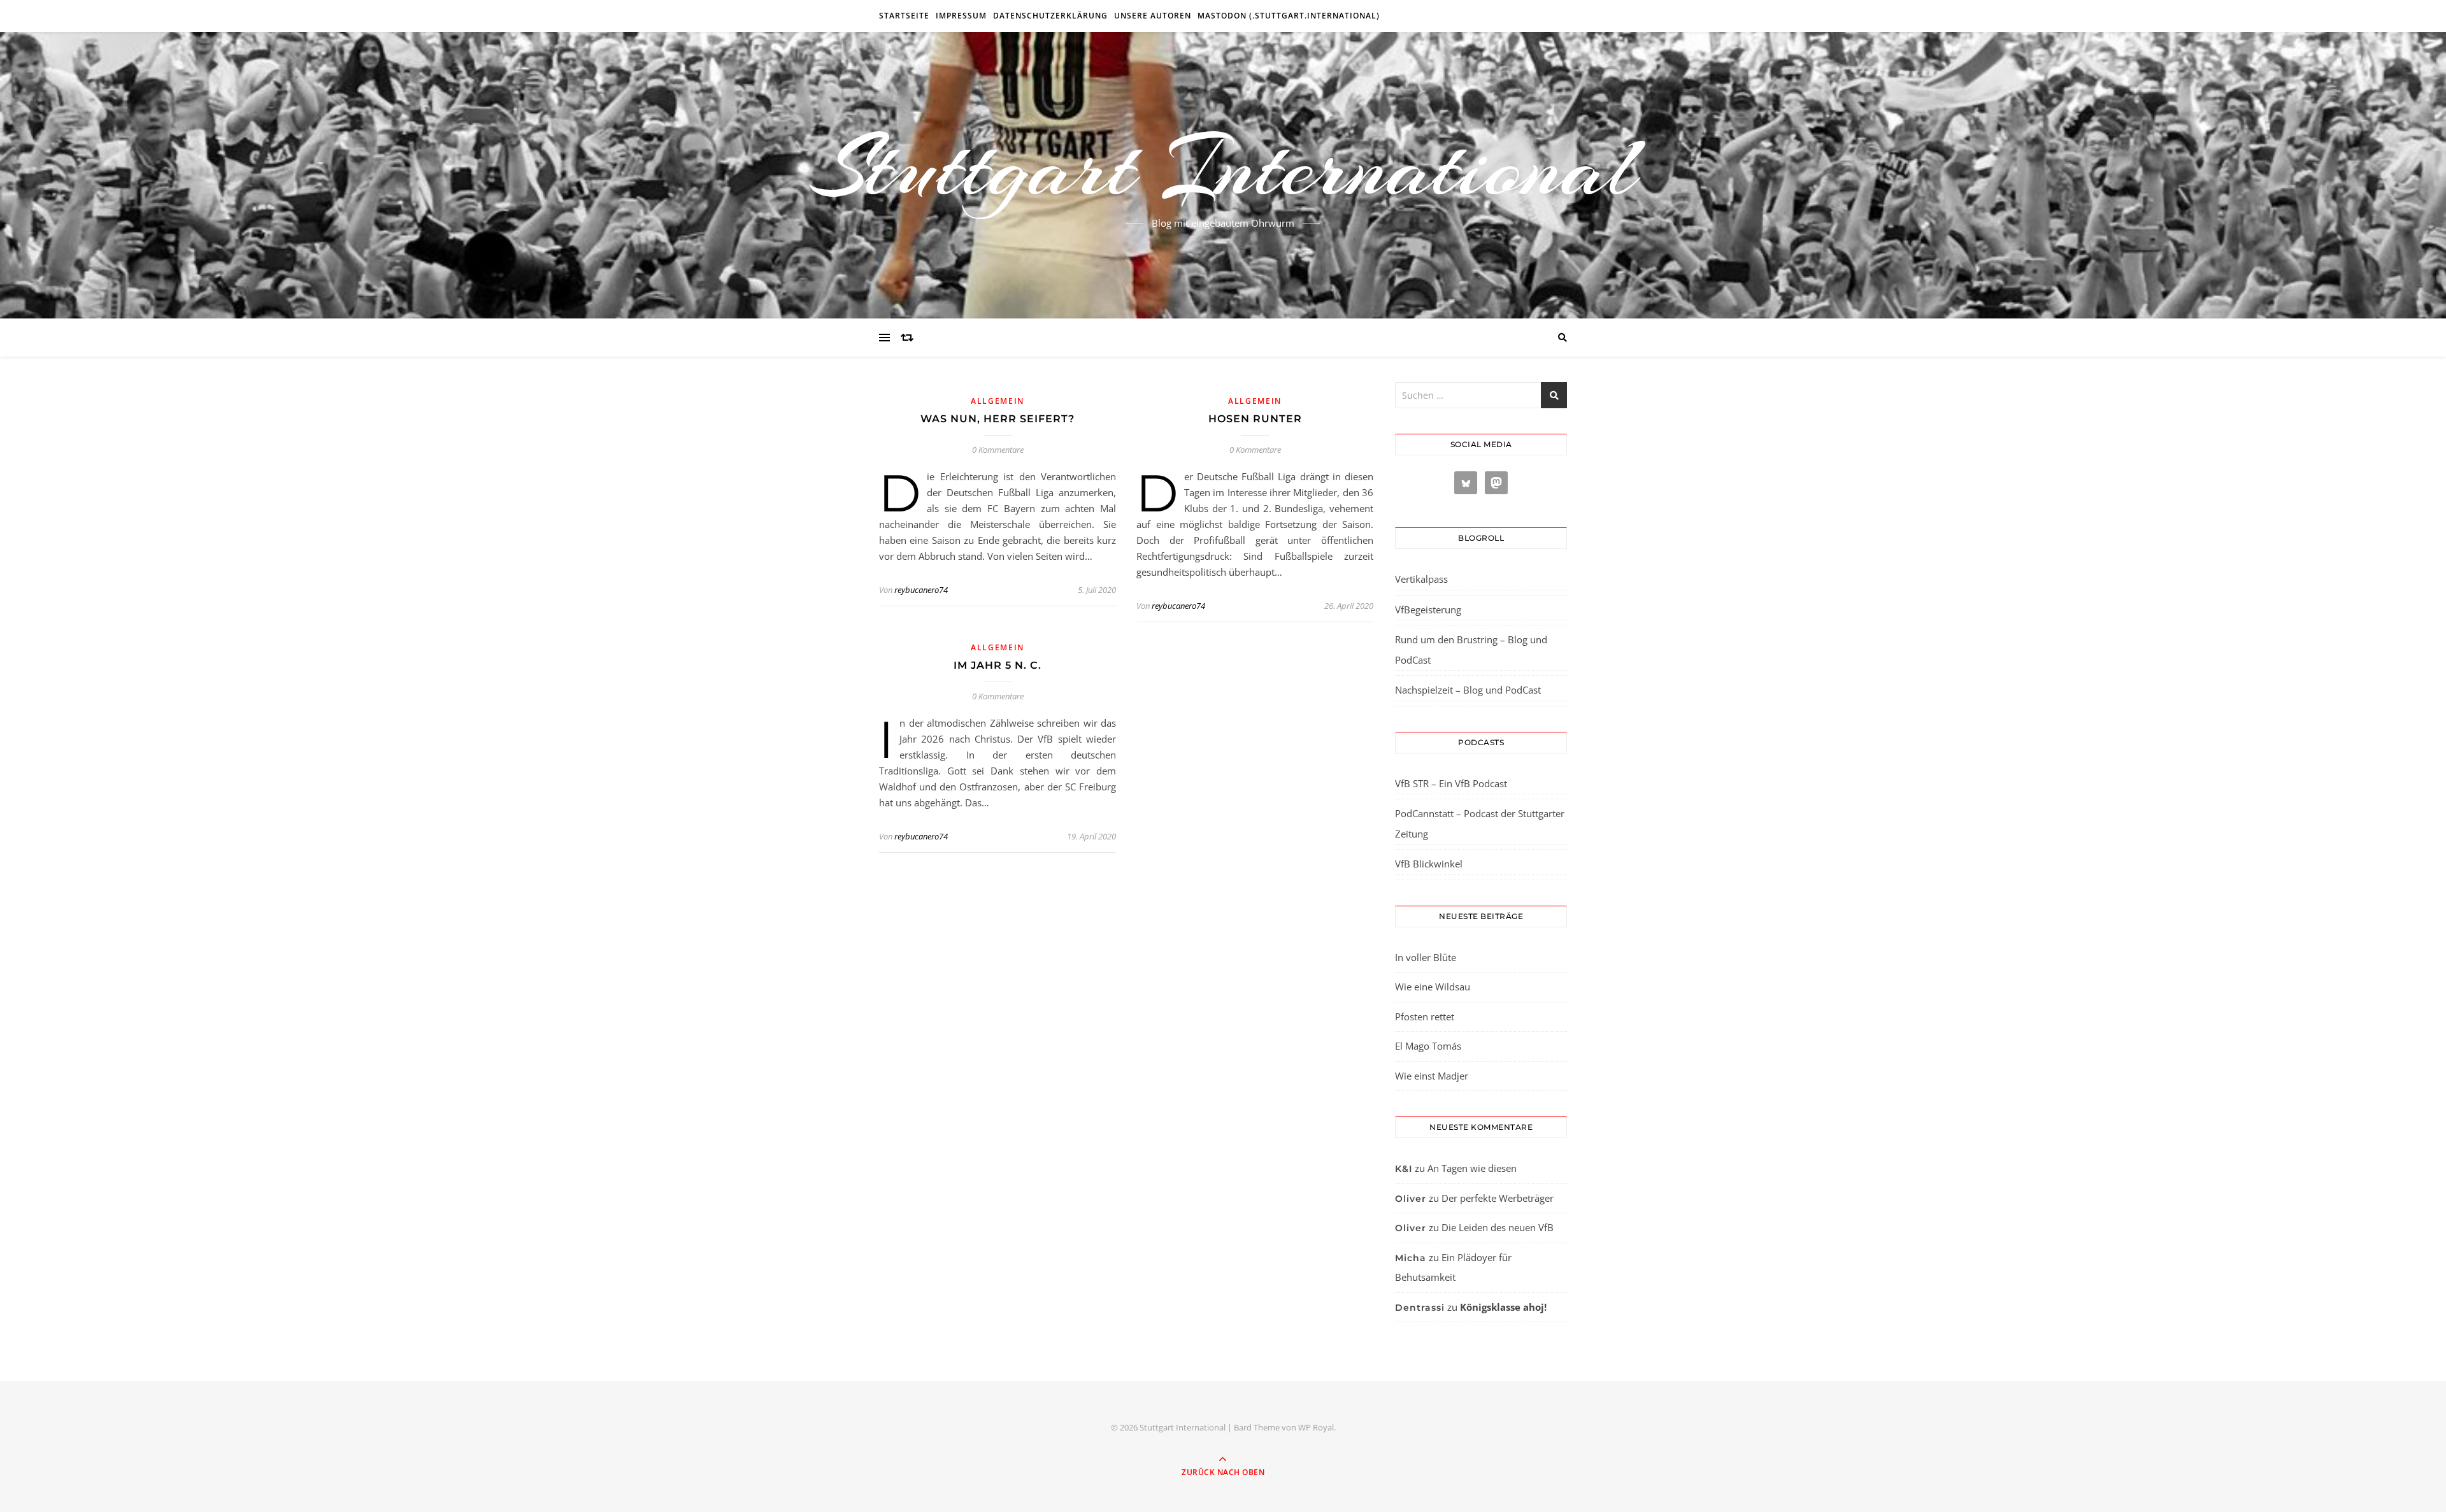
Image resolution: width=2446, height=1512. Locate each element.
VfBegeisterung (1428, 610)
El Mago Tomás (1428, 1046)
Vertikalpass (1421, 579)
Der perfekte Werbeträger (1498, 1198)
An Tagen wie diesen (1472, 1168)
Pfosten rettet (1425, 1016)
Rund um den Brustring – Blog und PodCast (1471, 650)
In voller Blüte (1426, 957)
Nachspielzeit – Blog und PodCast (1468, 690)
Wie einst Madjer (1432, 1076)
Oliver (1411, 1199)
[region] (166, 1404)
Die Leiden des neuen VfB (1498, 1227)
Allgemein (998, 401)
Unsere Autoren (1153, 16)
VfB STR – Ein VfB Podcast (1451, 783)
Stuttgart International (1223, 168)
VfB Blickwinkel (1429, 864)
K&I (1404, 1169)
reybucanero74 (921, 590)
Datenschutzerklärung (1050, 16)
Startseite (904, 16)
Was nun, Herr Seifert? (998, 419)
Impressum (961, 16)
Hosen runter (1255, 419)
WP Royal (1316, 1427)
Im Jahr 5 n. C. (998, 665)
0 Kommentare (998, 450)
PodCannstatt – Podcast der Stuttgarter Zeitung (1480, 824)
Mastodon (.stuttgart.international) (1289, 16)
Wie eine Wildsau (1433, 987)
